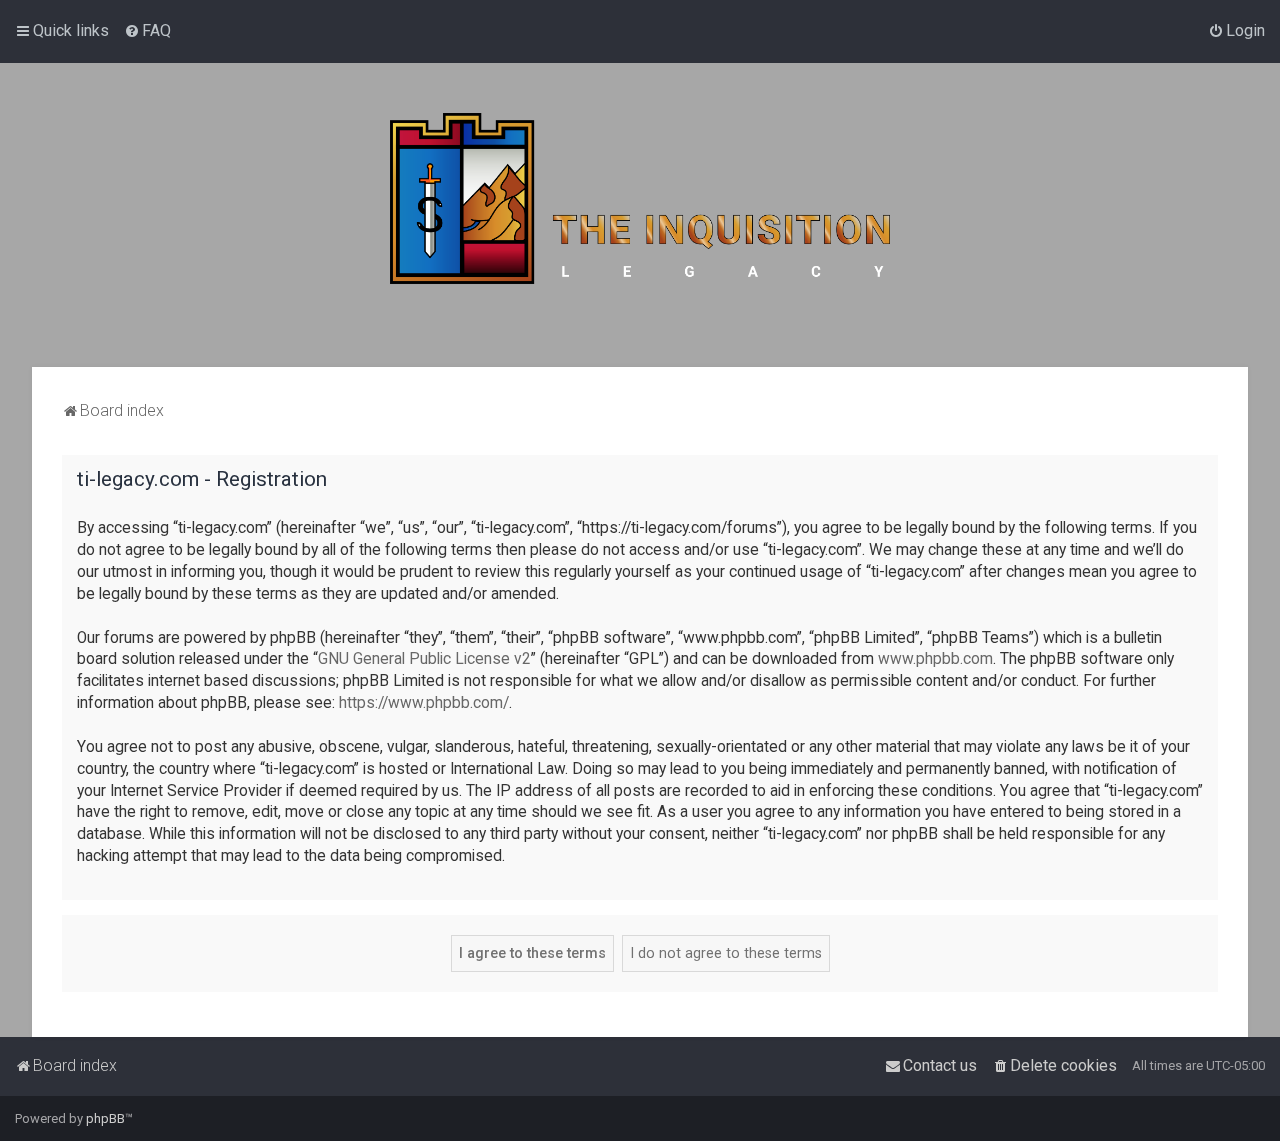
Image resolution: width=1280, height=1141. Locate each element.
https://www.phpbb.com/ (424, 703)
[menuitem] (147, 31)
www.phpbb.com (935, 659)
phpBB (105, 1118)
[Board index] (640, 215)
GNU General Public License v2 (424, 659)
